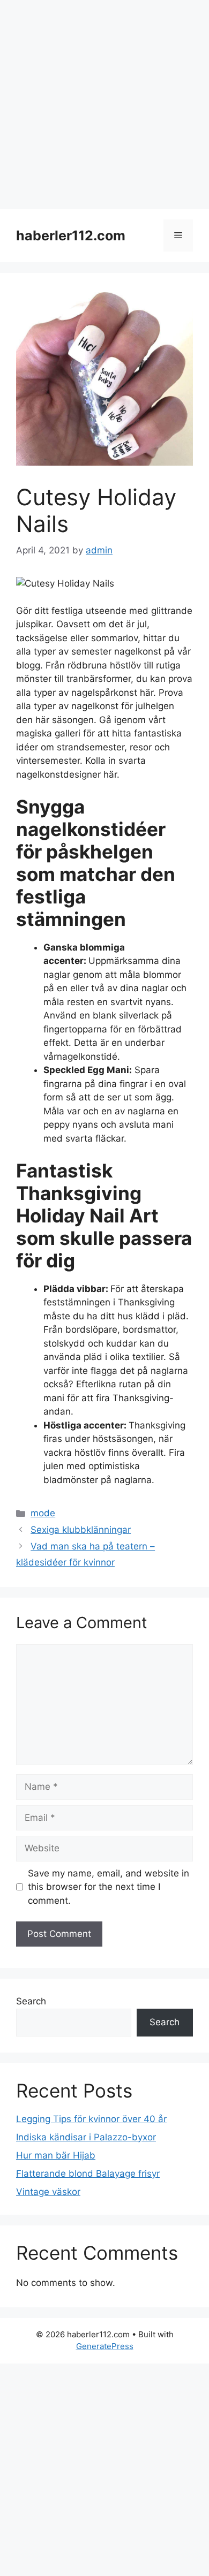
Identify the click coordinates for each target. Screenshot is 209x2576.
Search (31, 2001)
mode (43, 1513)
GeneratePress (105, 2346)
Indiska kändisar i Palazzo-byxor (86, 2137)
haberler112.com (71, 235)
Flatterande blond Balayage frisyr (88, 2174)
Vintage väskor (48, 2192)
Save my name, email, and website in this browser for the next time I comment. (109, 1887)
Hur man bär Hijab (56, 2155)
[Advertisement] (104, 104)
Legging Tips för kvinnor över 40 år (91, 2119)
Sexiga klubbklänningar (81, 1530)
